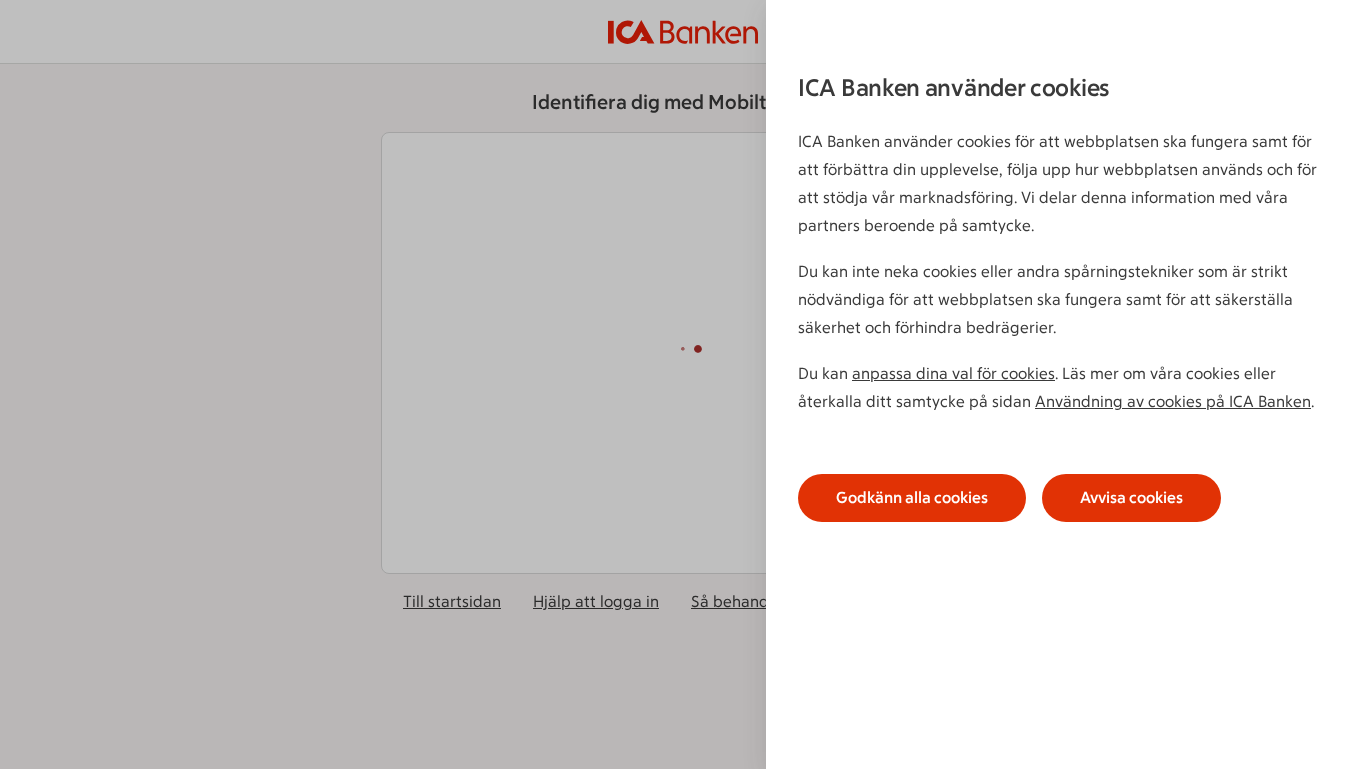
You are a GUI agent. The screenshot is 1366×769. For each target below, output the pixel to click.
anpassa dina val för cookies (953, 373)
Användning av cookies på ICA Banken (1173, 401)
